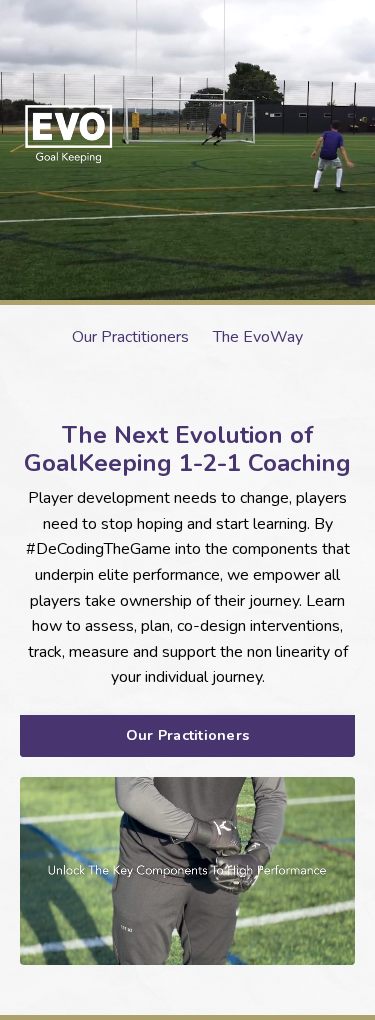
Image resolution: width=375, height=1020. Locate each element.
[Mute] (299, 950)
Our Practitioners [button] (187, 735)
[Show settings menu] (337, 950)
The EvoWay (258, 337)
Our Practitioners (130, 337)
